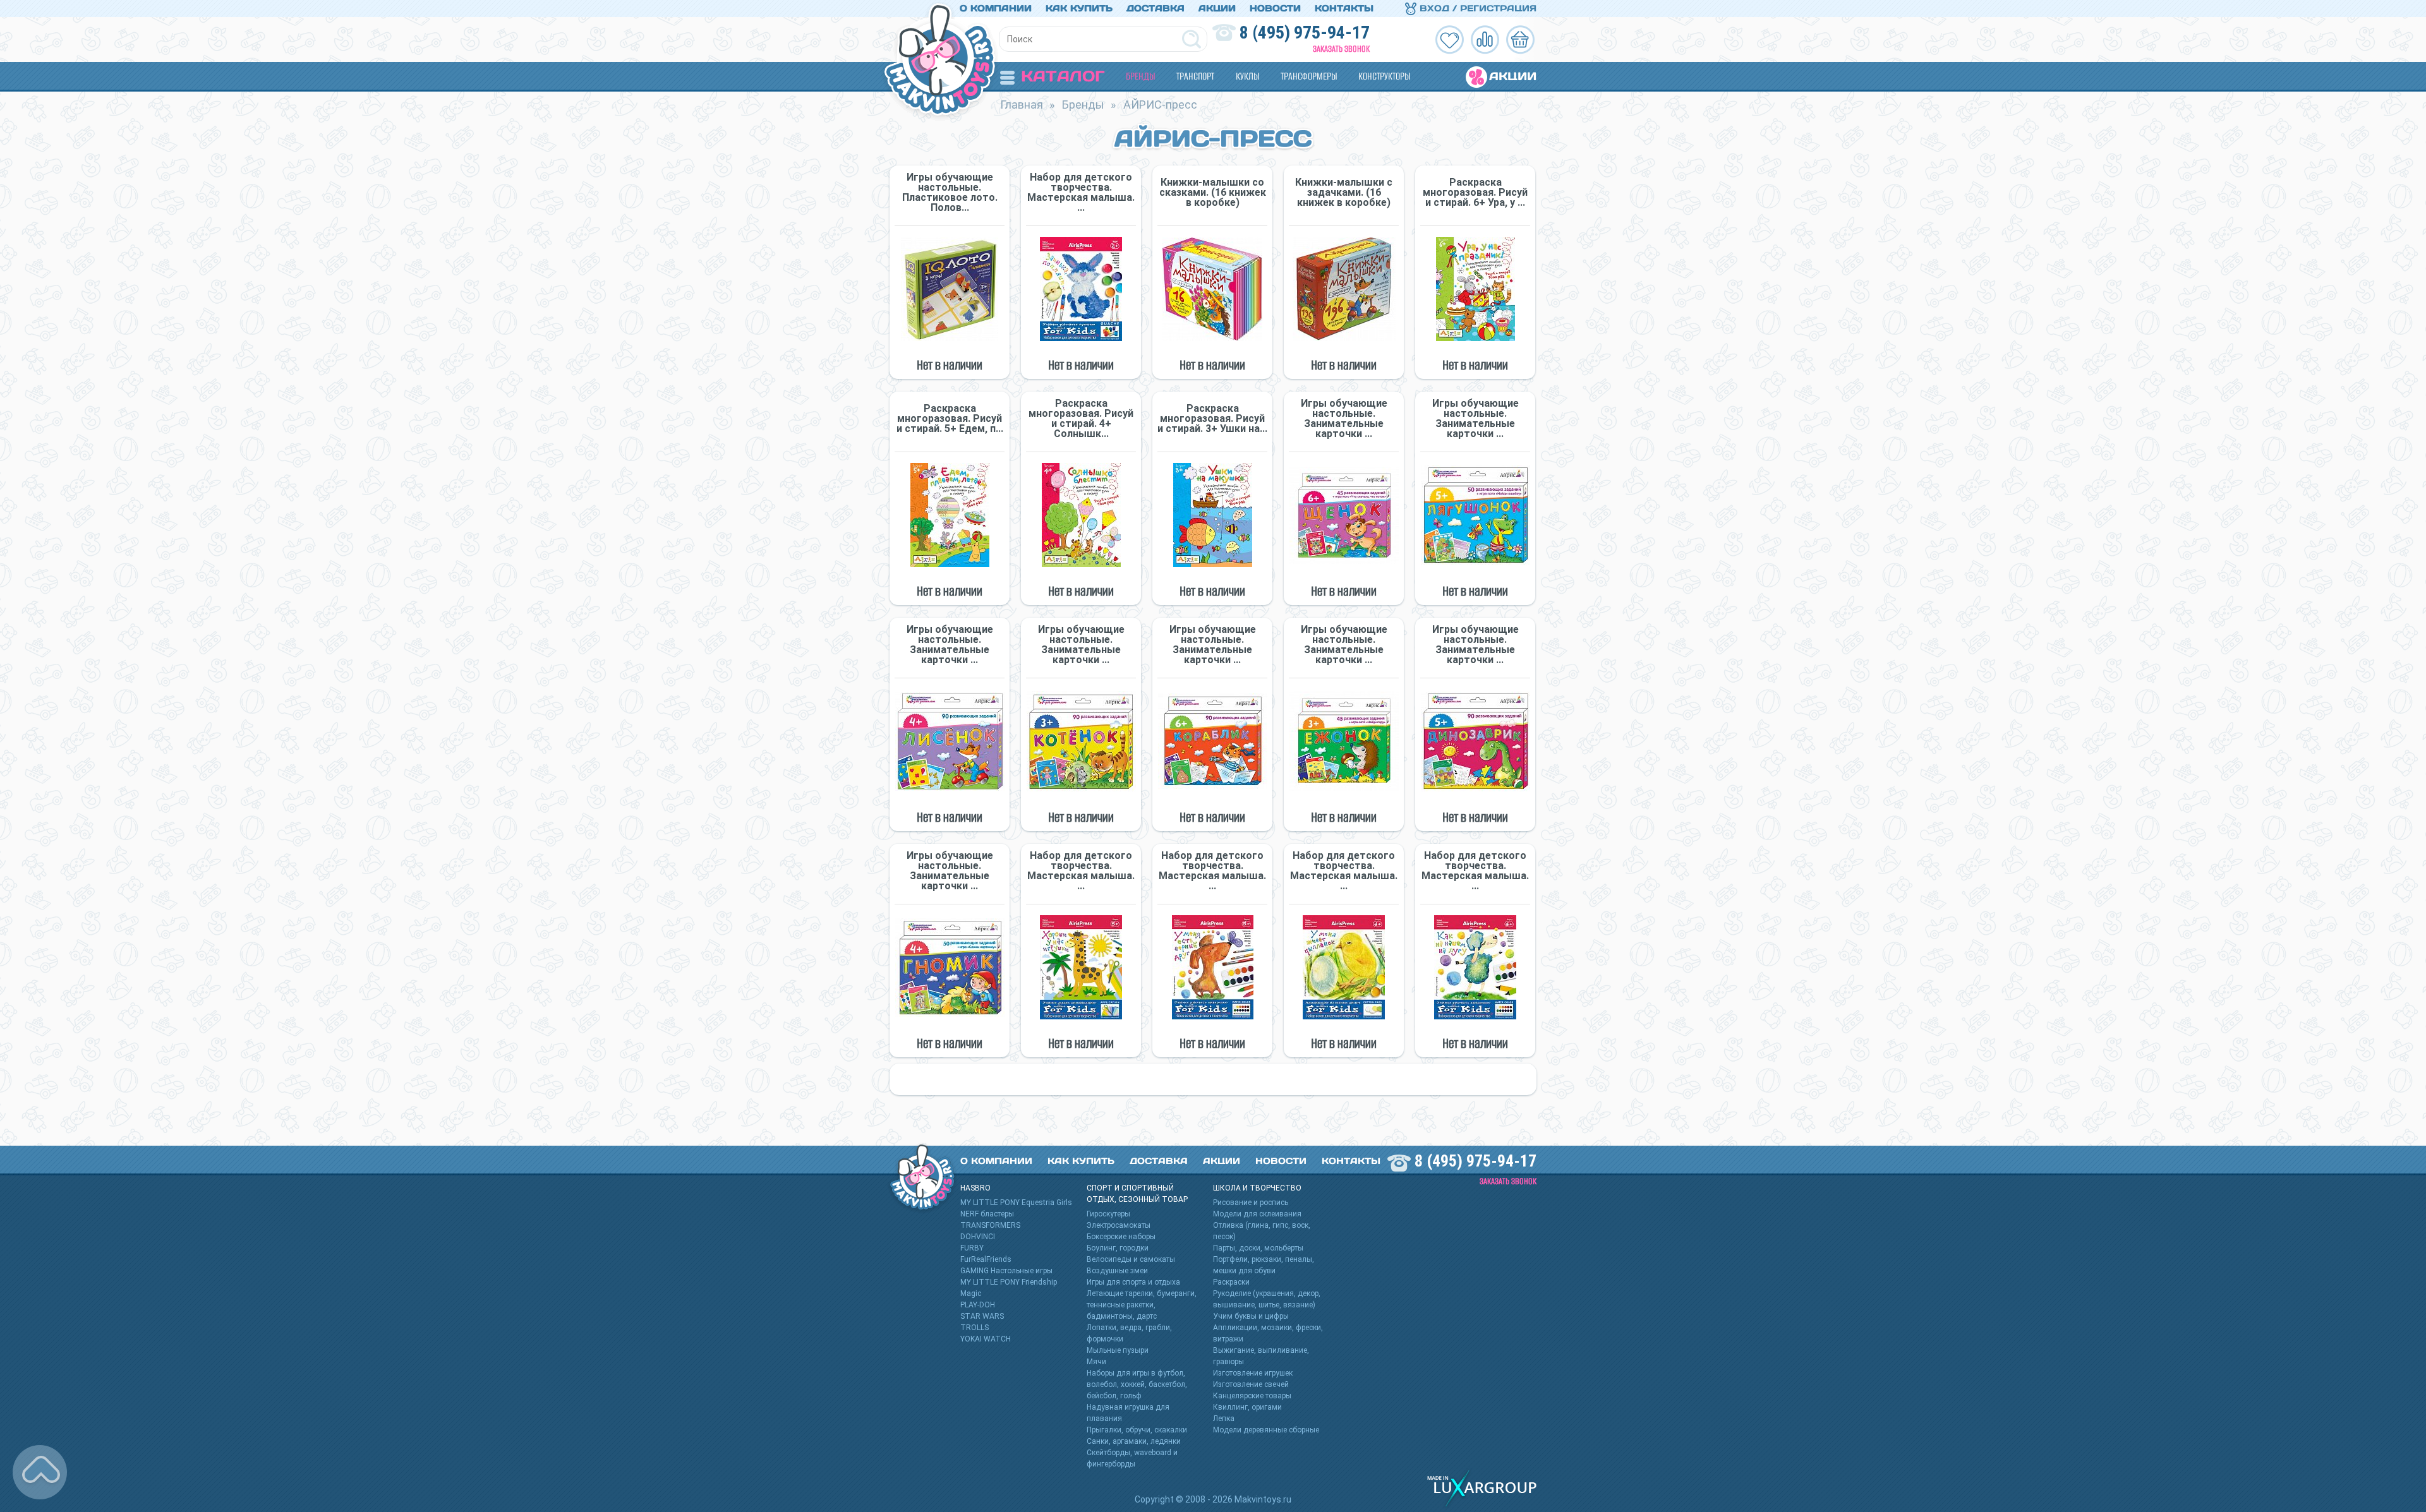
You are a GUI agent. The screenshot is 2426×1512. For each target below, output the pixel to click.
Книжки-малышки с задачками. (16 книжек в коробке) (1344, 193)
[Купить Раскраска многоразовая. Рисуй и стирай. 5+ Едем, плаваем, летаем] (950, 515)
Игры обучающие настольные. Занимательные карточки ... (1344, 419)
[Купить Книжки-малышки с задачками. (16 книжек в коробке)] (1344, 289)
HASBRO (975, 1188)
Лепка (1224, 1419)
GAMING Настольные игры (1006, 1271)
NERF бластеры (987, 1214)
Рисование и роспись (1251, 1203)
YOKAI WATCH (986, 1339)
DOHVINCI (978, 1237)
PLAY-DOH (978, 1305)
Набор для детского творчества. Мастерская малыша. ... (1081, 193)
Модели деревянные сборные (1266, 1430)
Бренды (1140, 76)
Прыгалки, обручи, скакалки (1137, 1430)
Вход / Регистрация (1476, 8)
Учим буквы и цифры (1251, 1316)
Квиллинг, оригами (1247, 1407)
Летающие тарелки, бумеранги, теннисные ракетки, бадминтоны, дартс (1142, 1305)
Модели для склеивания (1257, 1214)
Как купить (1079, 8)
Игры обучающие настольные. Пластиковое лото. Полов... (950, 193)
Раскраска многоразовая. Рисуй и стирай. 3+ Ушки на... (1212, 419)
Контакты (1344, 8)
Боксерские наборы (1121, 1237)
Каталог (1063, 76)
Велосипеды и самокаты (1131, 1259)
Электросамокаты (1119, 1225)
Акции (1217, 8)
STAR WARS (982, 1316)
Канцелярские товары (1252, 1396)
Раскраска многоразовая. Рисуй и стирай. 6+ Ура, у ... (1475, 193)
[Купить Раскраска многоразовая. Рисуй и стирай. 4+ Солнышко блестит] (1081, 515)
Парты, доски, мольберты (1258, 1248)
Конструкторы (1384, 76)
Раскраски (1231, 1282)
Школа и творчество (1257, 1188)
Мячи (1096, 1362)
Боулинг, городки (1118, 1248)
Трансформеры (1309, 76)
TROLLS (975, 1328)
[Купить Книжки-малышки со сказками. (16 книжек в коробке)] (1212, 289)
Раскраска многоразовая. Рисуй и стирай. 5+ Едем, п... (950, 419)
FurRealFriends (986, 1259)
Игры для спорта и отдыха (1133, 1282)
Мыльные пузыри (1118, 1350)
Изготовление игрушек (1253, 1373)
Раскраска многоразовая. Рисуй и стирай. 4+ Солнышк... (1081, 419)
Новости (1275, 8)
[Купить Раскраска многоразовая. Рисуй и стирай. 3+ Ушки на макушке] (1212, 515)
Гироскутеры (1108, 1214)
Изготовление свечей (1251, 1384)
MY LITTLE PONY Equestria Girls (1016, 1203)
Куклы (1247, 76)
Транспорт (1195, 76)
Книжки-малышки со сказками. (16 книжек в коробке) (1213, 193)
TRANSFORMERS (990, 1225)
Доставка (1156, 8)
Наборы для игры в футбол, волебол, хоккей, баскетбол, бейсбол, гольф (1137, 1384)
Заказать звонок (1341, 49)
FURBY (972, 1248)
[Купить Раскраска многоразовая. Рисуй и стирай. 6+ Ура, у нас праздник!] (1475, 289)
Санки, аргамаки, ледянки (1134, 1441)
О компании (996, 8)
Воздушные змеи (1117, 1271)
